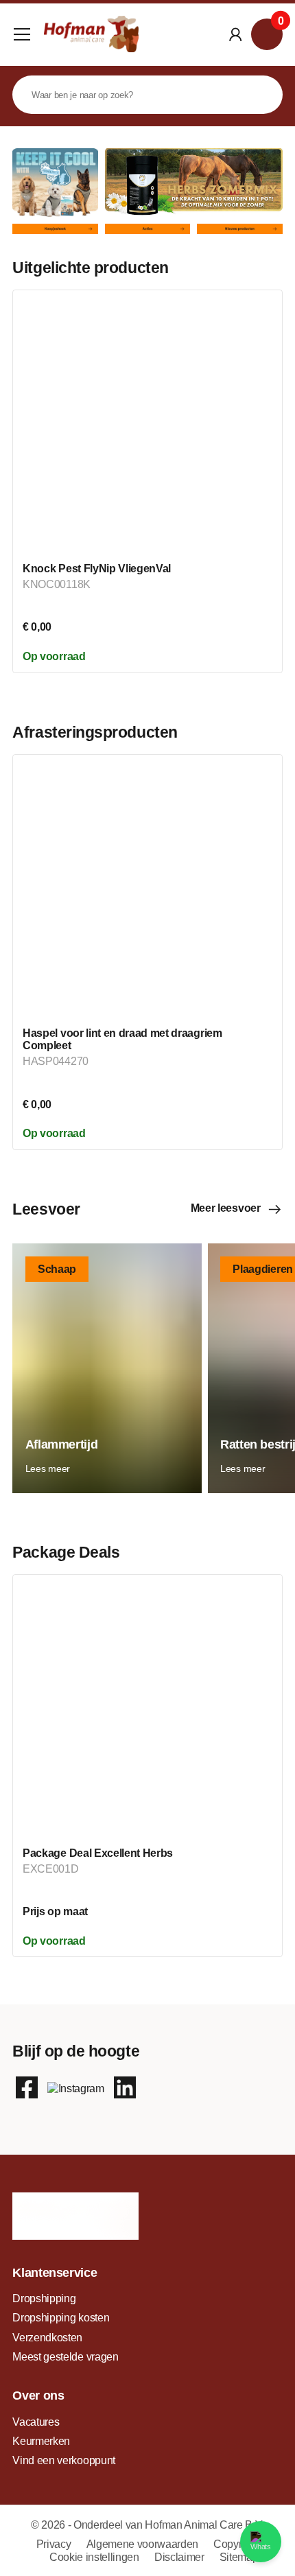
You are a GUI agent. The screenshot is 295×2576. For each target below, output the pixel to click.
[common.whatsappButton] (261, 2542)
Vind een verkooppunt (64, 2460)
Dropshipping (44, 2298)
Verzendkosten (47, 2337)
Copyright (236, 2544)
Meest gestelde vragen (65, 2356)
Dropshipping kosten (61, 2317)
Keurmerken (41, 2441)
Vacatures (36, 2422)
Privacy (55, 2544)
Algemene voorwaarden (144, 2544)
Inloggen (235, 34)
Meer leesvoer (226, 1208)
